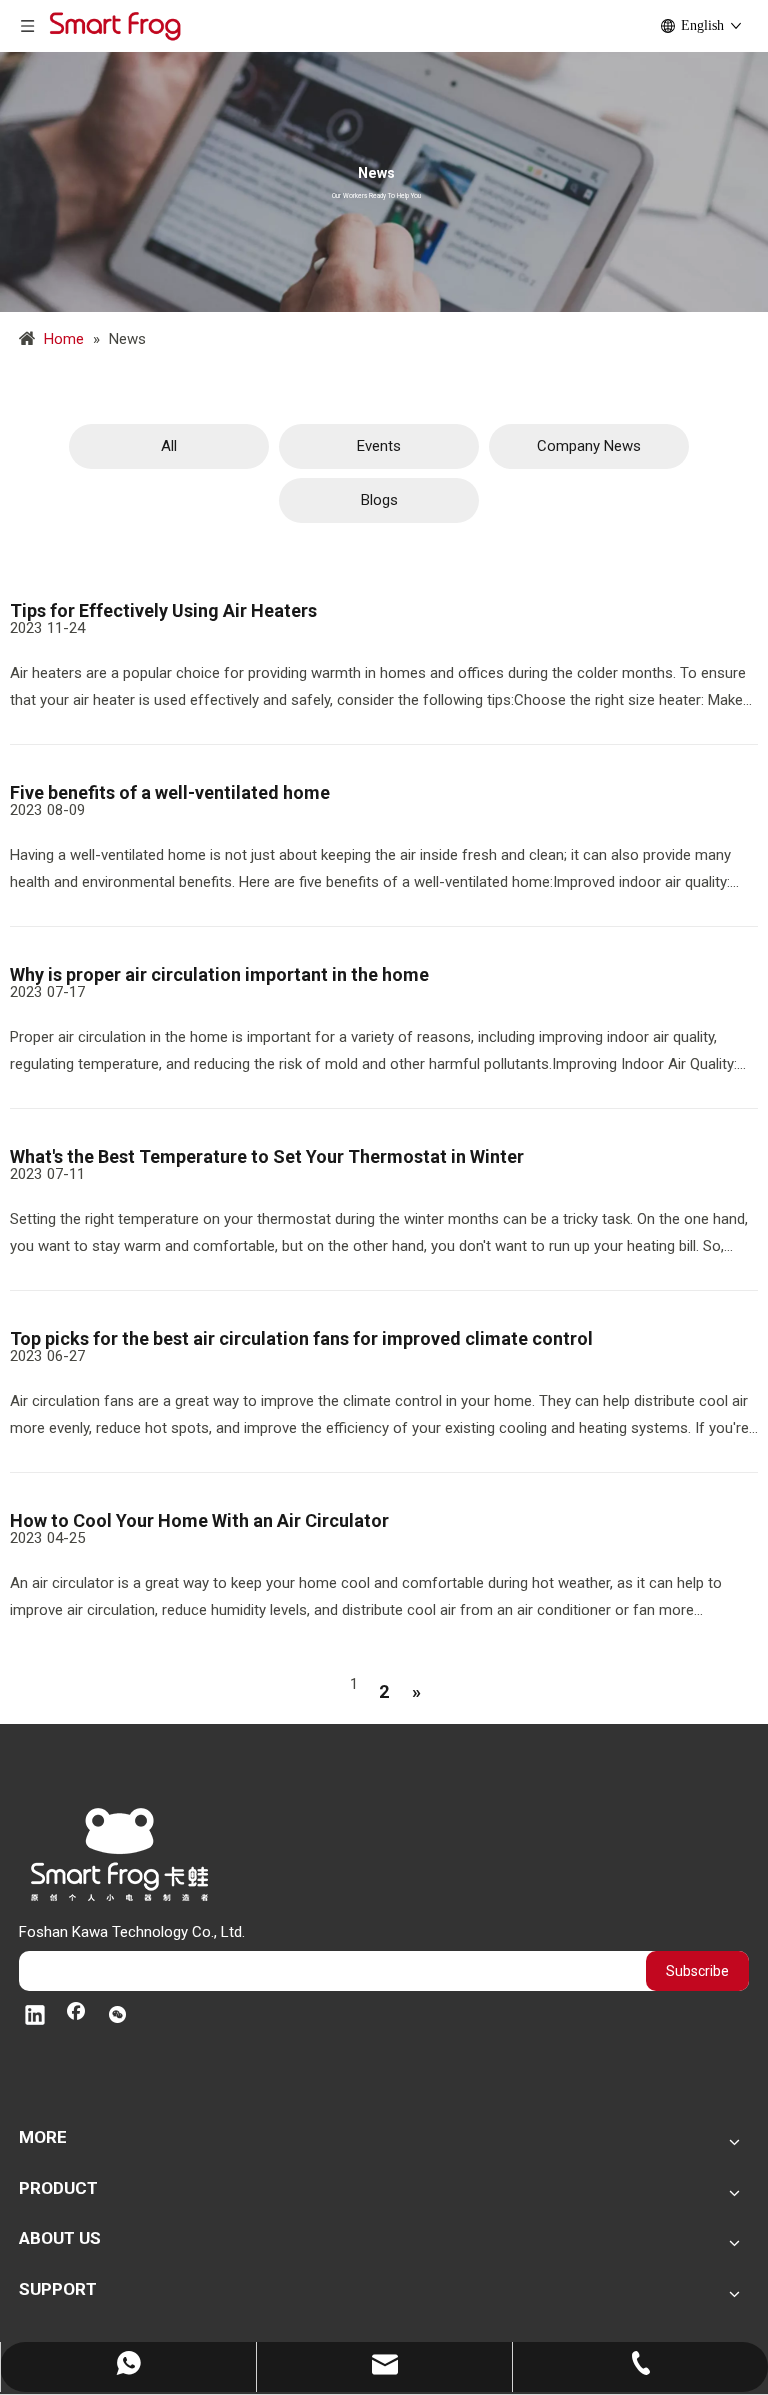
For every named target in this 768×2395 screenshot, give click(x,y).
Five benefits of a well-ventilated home (170, 792)
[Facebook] (76, 2017)
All (169, 446)
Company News (589, 446)
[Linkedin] (35, 2017)
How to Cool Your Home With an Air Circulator (199, 1520)
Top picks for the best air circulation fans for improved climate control (301, 1338)
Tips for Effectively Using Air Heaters (163, 610)
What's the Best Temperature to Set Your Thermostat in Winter (267, 1156)
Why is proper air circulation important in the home (219, 974)
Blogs (379, 500)
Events (379, 446)
